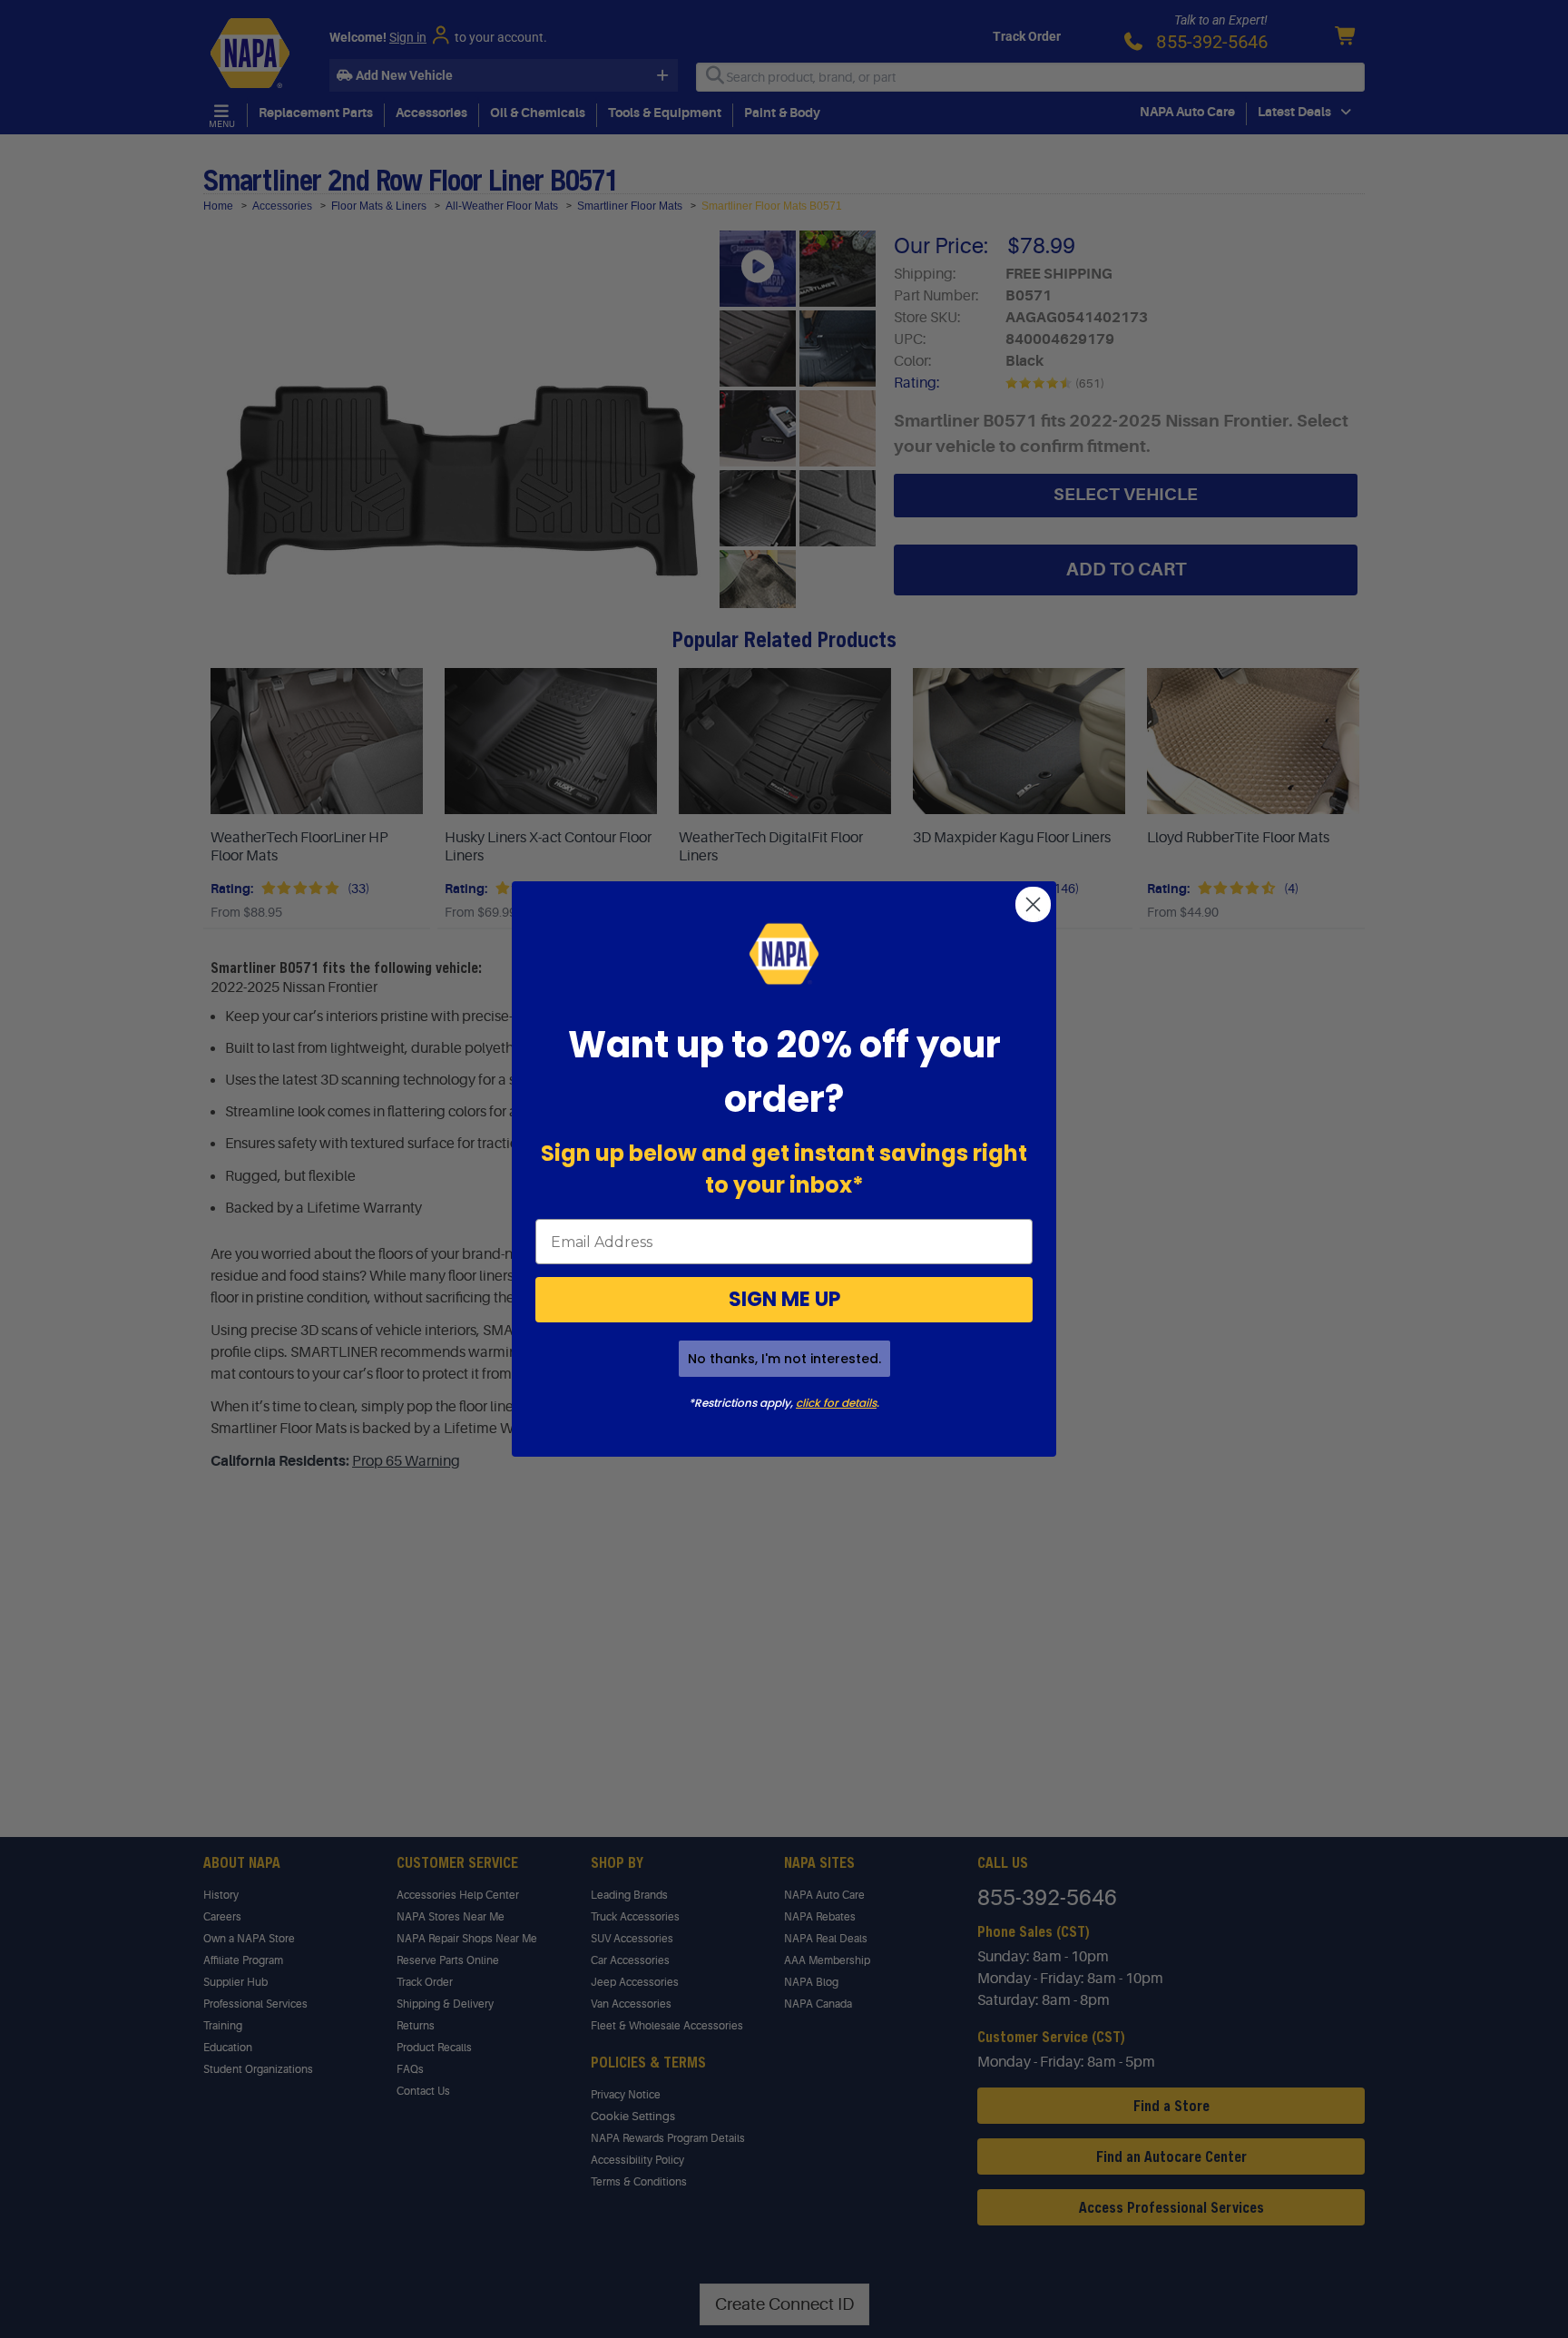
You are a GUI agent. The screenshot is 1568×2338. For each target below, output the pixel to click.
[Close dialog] (1033, 904)
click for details (836, 1403)
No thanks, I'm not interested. (784, 1359)
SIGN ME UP (784, 1299)
